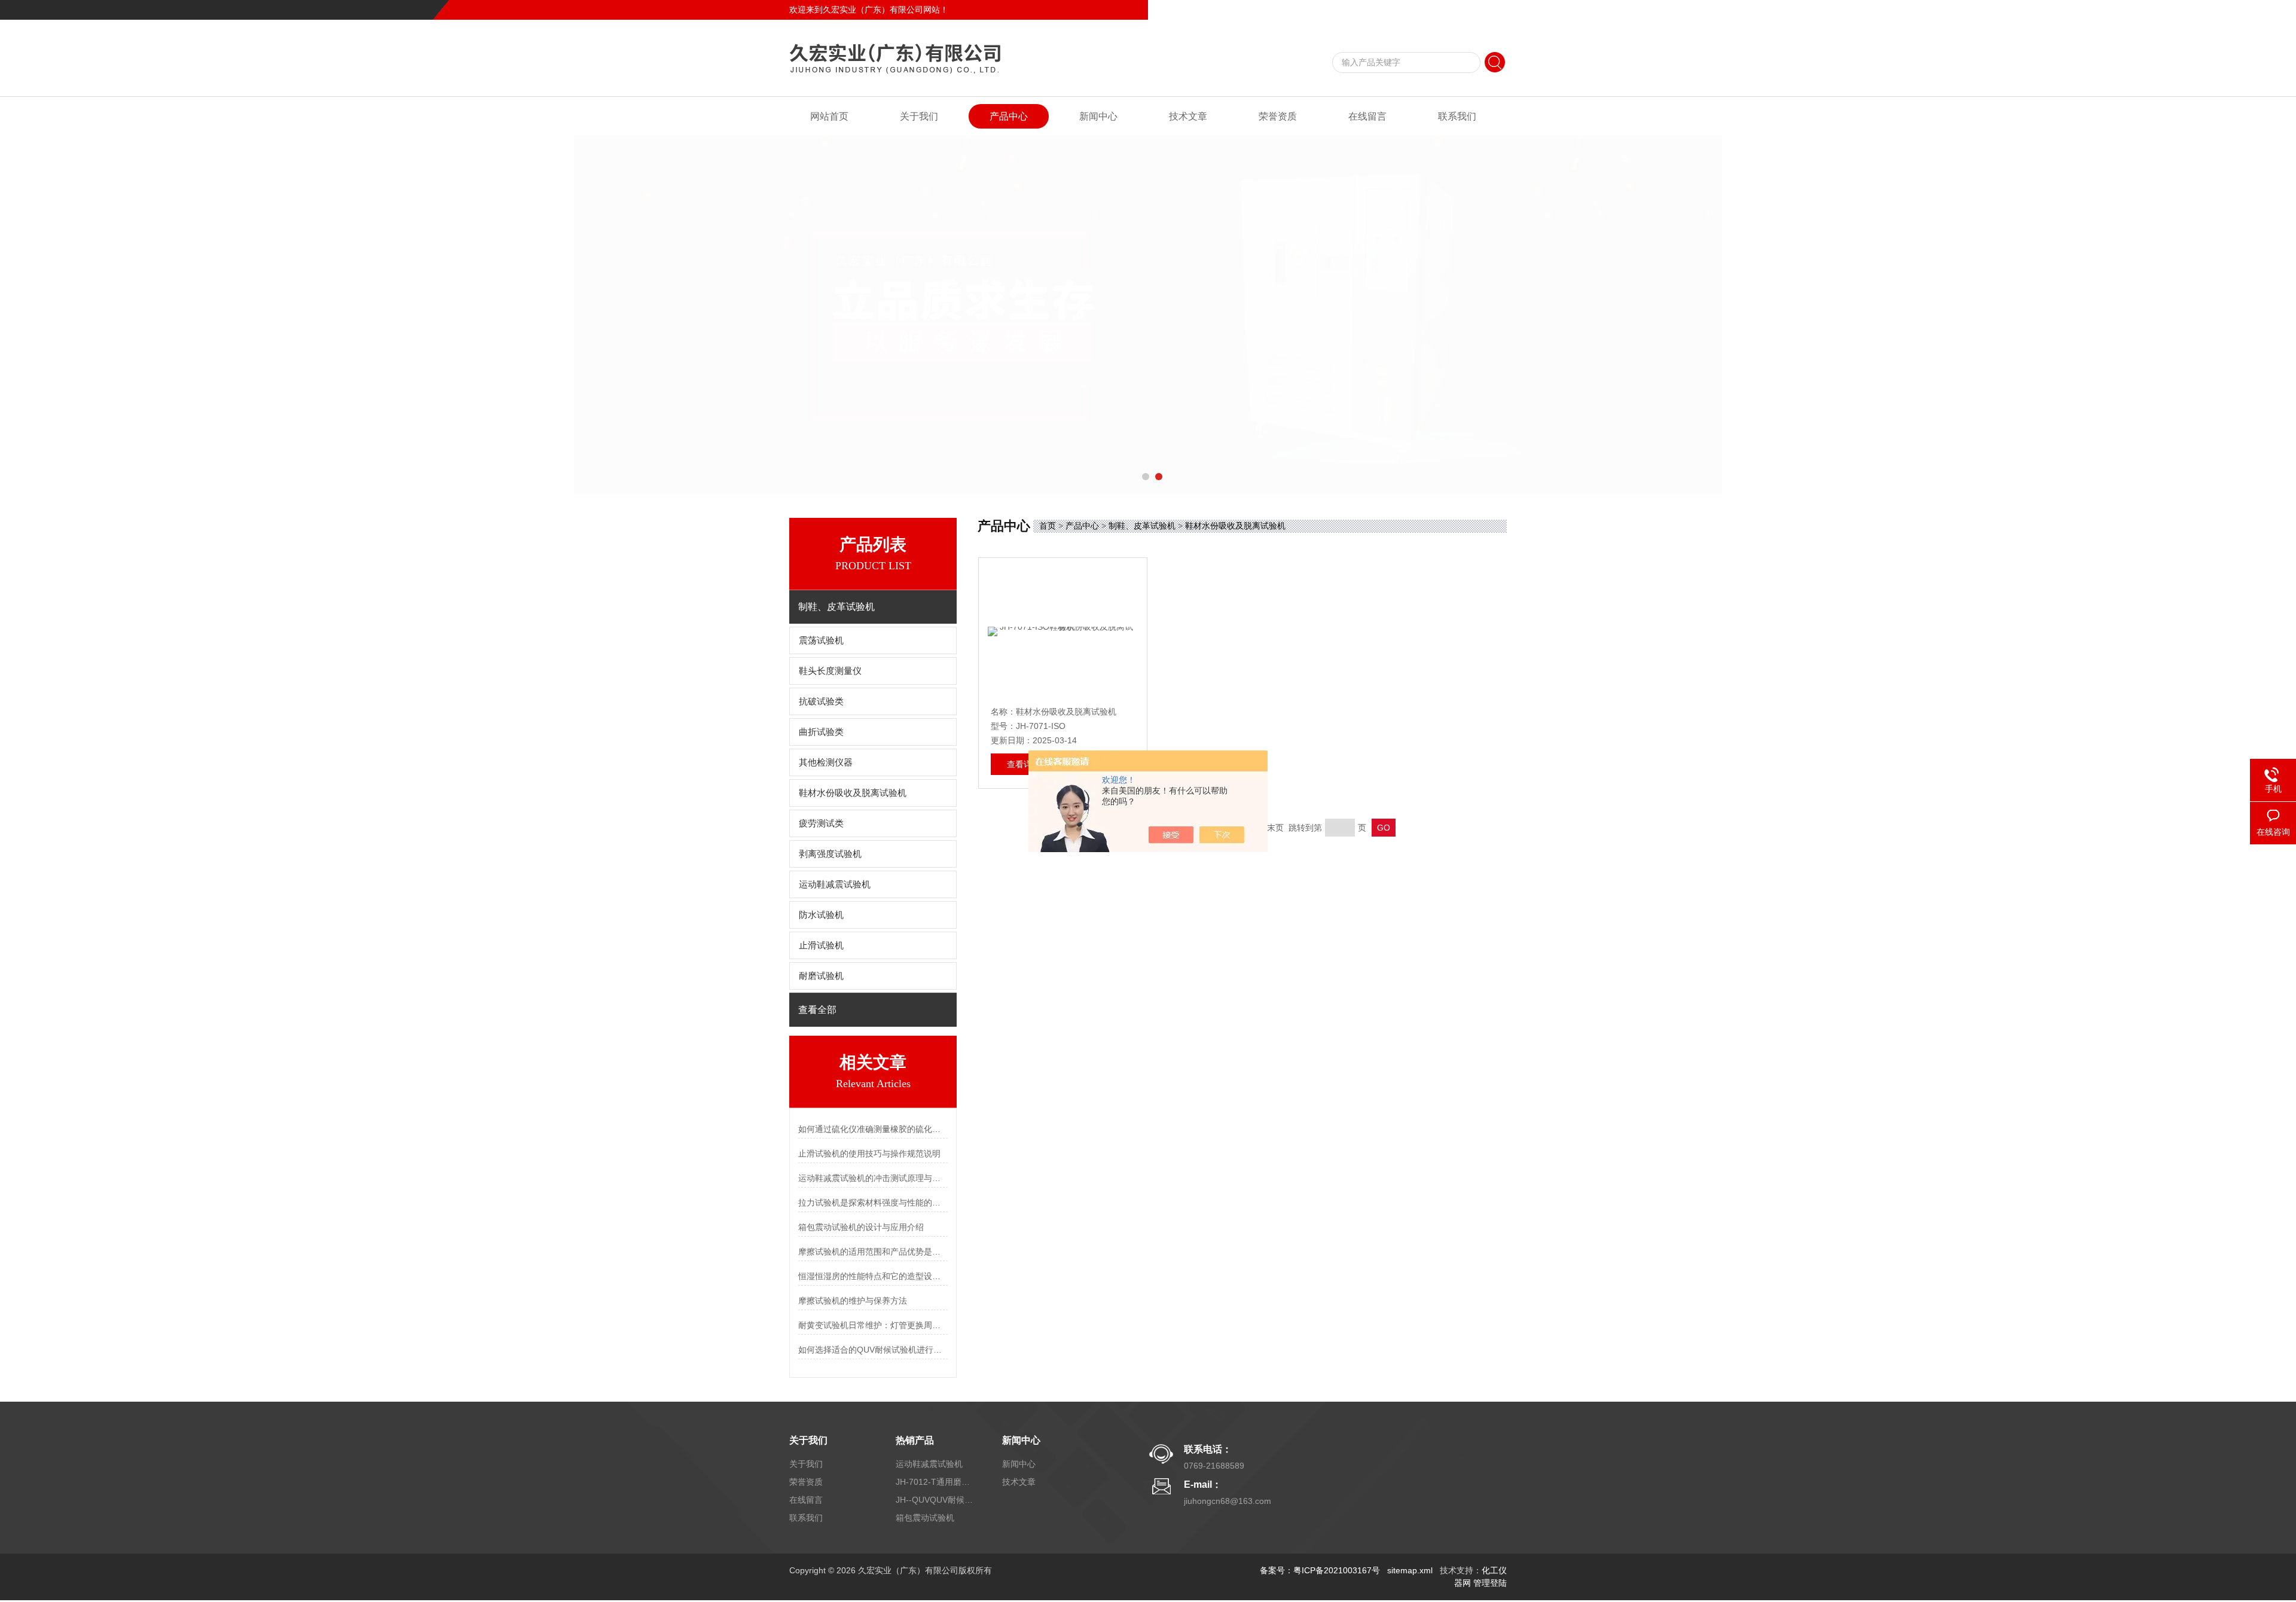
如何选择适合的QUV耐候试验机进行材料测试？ (873, 1350)
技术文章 (1188, 116)
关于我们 (919, 116)
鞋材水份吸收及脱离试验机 (853, 793)
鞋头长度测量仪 (830, 671)
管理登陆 (1490, 1583)
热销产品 (915, 1440)
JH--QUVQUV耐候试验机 (935, 1500)
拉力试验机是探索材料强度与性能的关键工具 (873, 1203)
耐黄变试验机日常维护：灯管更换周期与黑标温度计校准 (873, 1325)
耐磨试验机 (821, 976)
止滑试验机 (821, 945)
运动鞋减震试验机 (835, 884)
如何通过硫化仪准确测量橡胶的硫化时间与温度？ (873, 1129)
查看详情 (1024, 764)
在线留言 (1449, 10)
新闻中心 (1098, 116)
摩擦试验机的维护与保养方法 (853, 1301)
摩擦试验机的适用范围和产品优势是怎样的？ (873, 1252)
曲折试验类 (825, 732)
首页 (1048, 526)
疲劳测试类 (821, 823)
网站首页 (829, 116)
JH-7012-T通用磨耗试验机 (935, 1482)
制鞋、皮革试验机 (1142, 526)
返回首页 (1409, 10)
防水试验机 (821, 915)
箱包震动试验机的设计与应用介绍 (861, 1227)
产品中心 (1009, 116)
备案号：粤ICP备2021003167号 (1320, 1570)
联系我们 (1490, 10)
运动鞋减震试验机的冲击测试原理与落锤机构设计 (873, 1178)
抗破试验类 (821, 701)
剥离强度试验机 (830, 854)
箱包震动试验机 (925, 1518)
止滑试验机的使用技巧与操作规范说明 (869, 1154)
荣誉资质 (1278, 116)
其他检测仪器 (826, 762)
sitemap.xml (1410, 1570)
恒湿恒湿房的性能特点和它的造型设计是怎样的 (873, 1276)
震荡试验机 (821, 640)
